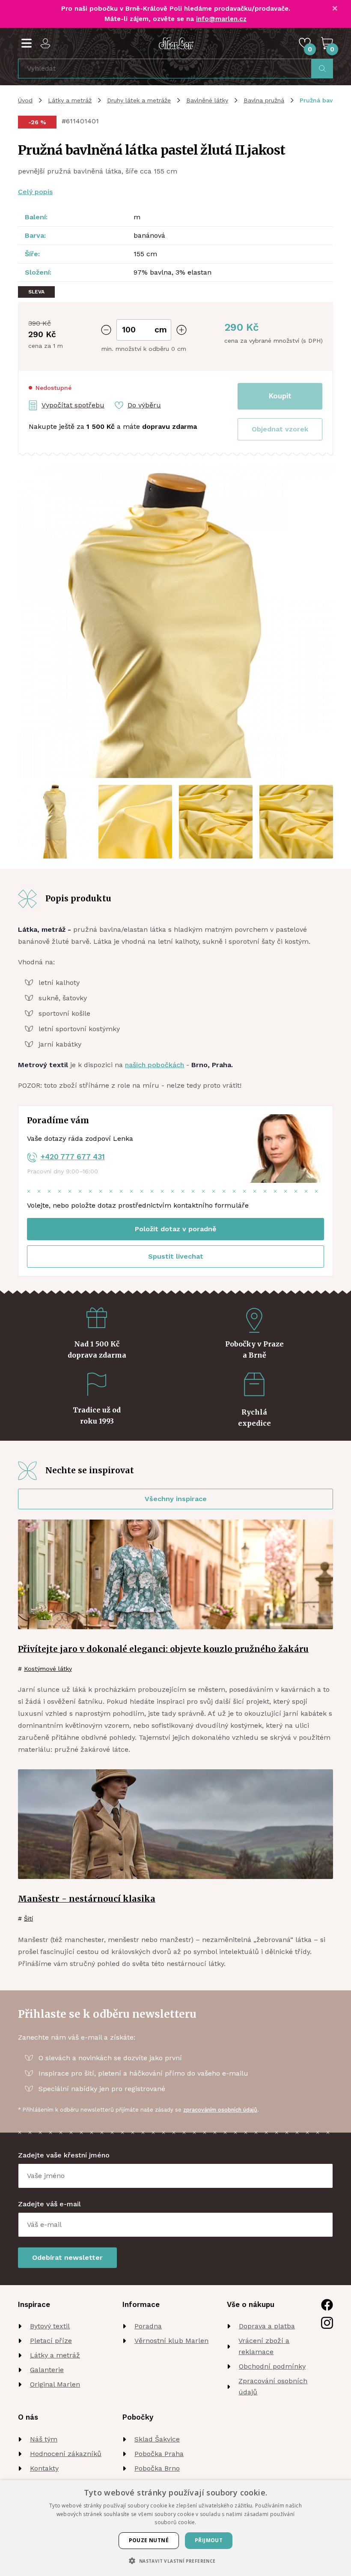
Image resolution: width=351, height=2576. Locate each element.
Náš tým (44, 2439)
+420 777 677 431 (73, 1157)
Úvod (25, 100)
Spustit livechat (176, 1256)
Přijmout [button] (209, 2540)
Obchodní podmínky (272, 2366)
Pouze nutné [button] (149, 2540)
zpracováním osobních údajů (220, 2110)
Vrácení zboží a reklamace (264, 2346)
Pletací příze (51, 2341)
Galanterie (47, 2370)
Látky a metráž (70, 100)
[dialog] (175, 2528)
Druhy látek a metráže (139, 100)
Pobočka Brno (157, 2468)
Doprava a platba (267, 2326)
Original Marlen (55, 2384)
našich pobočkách (155, 1065)
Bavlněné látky (207, 100)
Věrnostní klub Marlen (171, 2341)
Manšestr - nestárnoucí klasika (87, 1899)
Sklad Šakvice (157, 2439)
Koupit (280, 396)
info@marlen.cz (221, 19)
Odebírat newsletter (67, 2257)
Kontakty (44, 2468)
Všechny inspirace (176, 1499)
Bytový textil (50, 2326)
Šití (28, 1918)
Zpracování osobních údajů (273, 2386)
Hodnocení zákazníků (66, 2454)
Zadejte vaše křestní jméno (64, 2155)
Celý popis (35, 192)
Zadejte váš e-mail (49, 2204)
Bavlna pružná (264, 100)
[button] (280, 429)
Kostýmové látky (48, 1669)
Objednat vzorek (280, 429)
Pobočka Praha (159, 2454)
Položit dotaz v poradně (175, 1229)
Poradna (148, 2326)
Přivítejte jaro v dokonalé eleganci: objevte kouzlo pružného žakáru (163, 1649)
